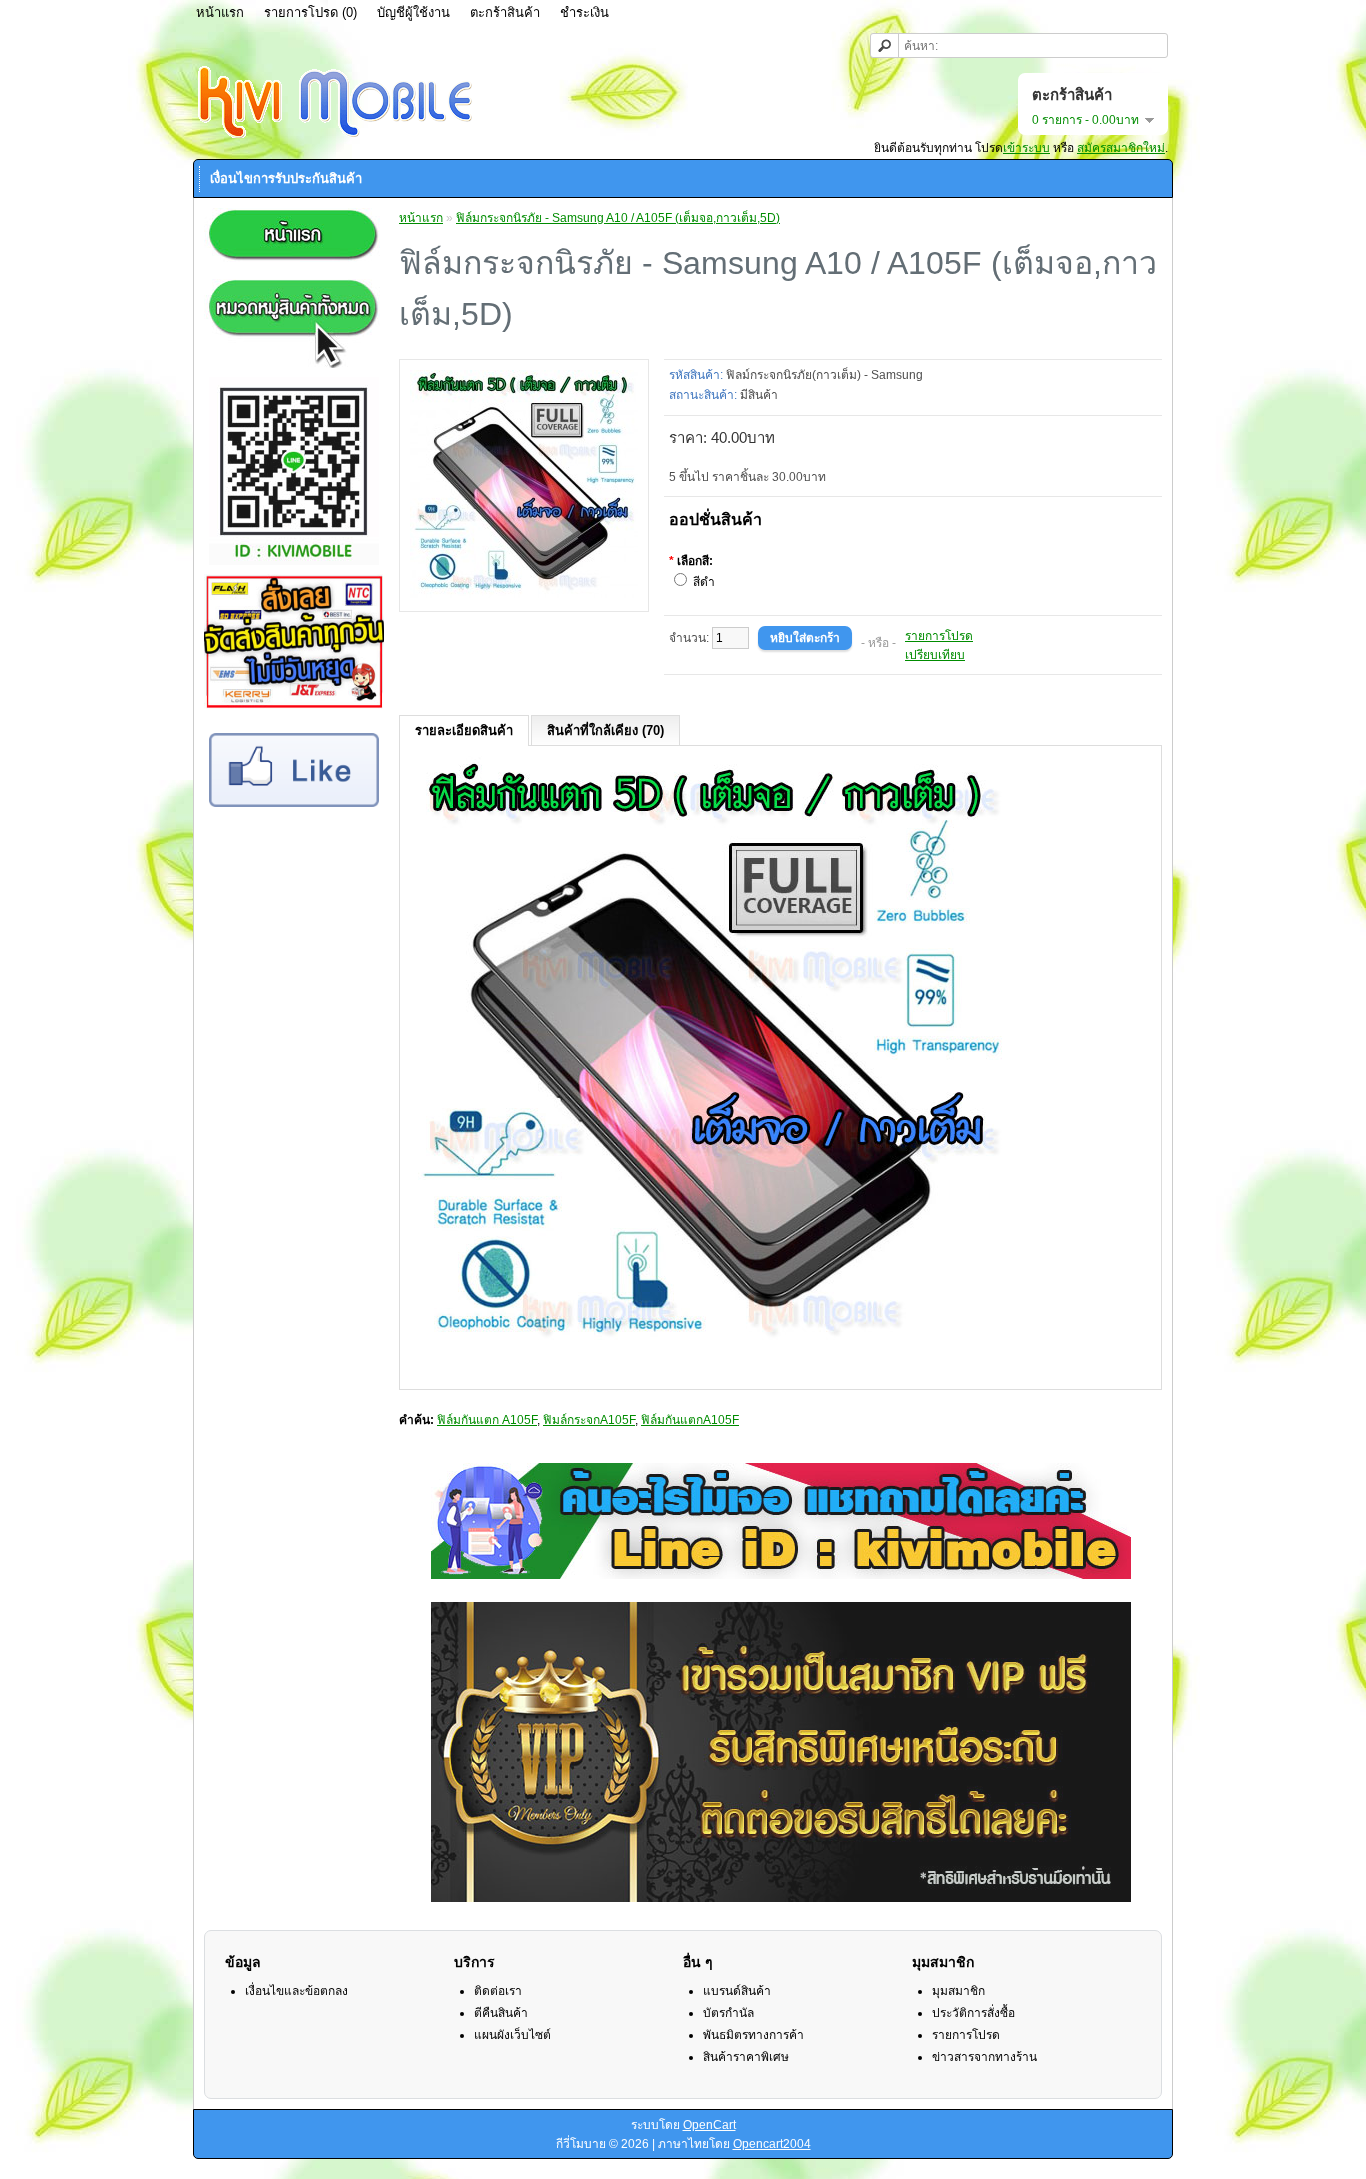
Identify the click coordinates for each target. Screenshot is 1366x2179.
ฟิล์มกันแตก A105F (487, 1420)
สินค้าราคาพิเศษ (746, 2057)
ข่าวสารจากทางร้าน (984, 2057)
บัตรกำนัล (728, 2013)
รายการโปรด (939, 636)
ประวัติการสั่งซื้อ (973, 2013)
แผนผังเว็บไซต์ (512, 2035)
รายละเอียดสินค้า (464, 730)
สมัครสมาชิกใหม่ (1121, 148)
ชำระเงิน (584, 12)
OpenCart (709, 2125)
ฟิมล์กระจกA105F (589, 1420)
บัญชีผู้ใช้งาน (413, 12)
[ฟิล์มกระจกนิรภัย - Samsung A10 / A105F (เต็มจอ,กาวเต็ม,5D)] (524, 594)
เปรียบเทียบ (935, 655)
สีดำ (704, 582)
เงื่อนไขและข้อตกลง (296, 1991)
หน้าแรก (220, 12)
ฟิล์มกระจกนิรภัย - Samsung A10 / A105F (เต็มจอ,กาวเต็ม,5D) (618, 218)
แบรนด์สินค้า (737, 1991)
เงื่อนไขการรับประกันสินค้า (286, 178)
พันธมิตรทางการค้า (753, 2035)
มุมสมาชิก (958, 1991)
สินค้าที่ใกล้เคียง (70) (605, 730)
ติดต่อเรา (498, 1991)
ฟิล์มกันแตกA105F (690, 1420)
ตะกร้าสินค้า (505, 12)
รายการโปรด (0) (310, 12)
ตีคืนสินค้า (501, 2013)
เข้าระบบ (1026, 148)
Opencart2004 (772, 2144)
